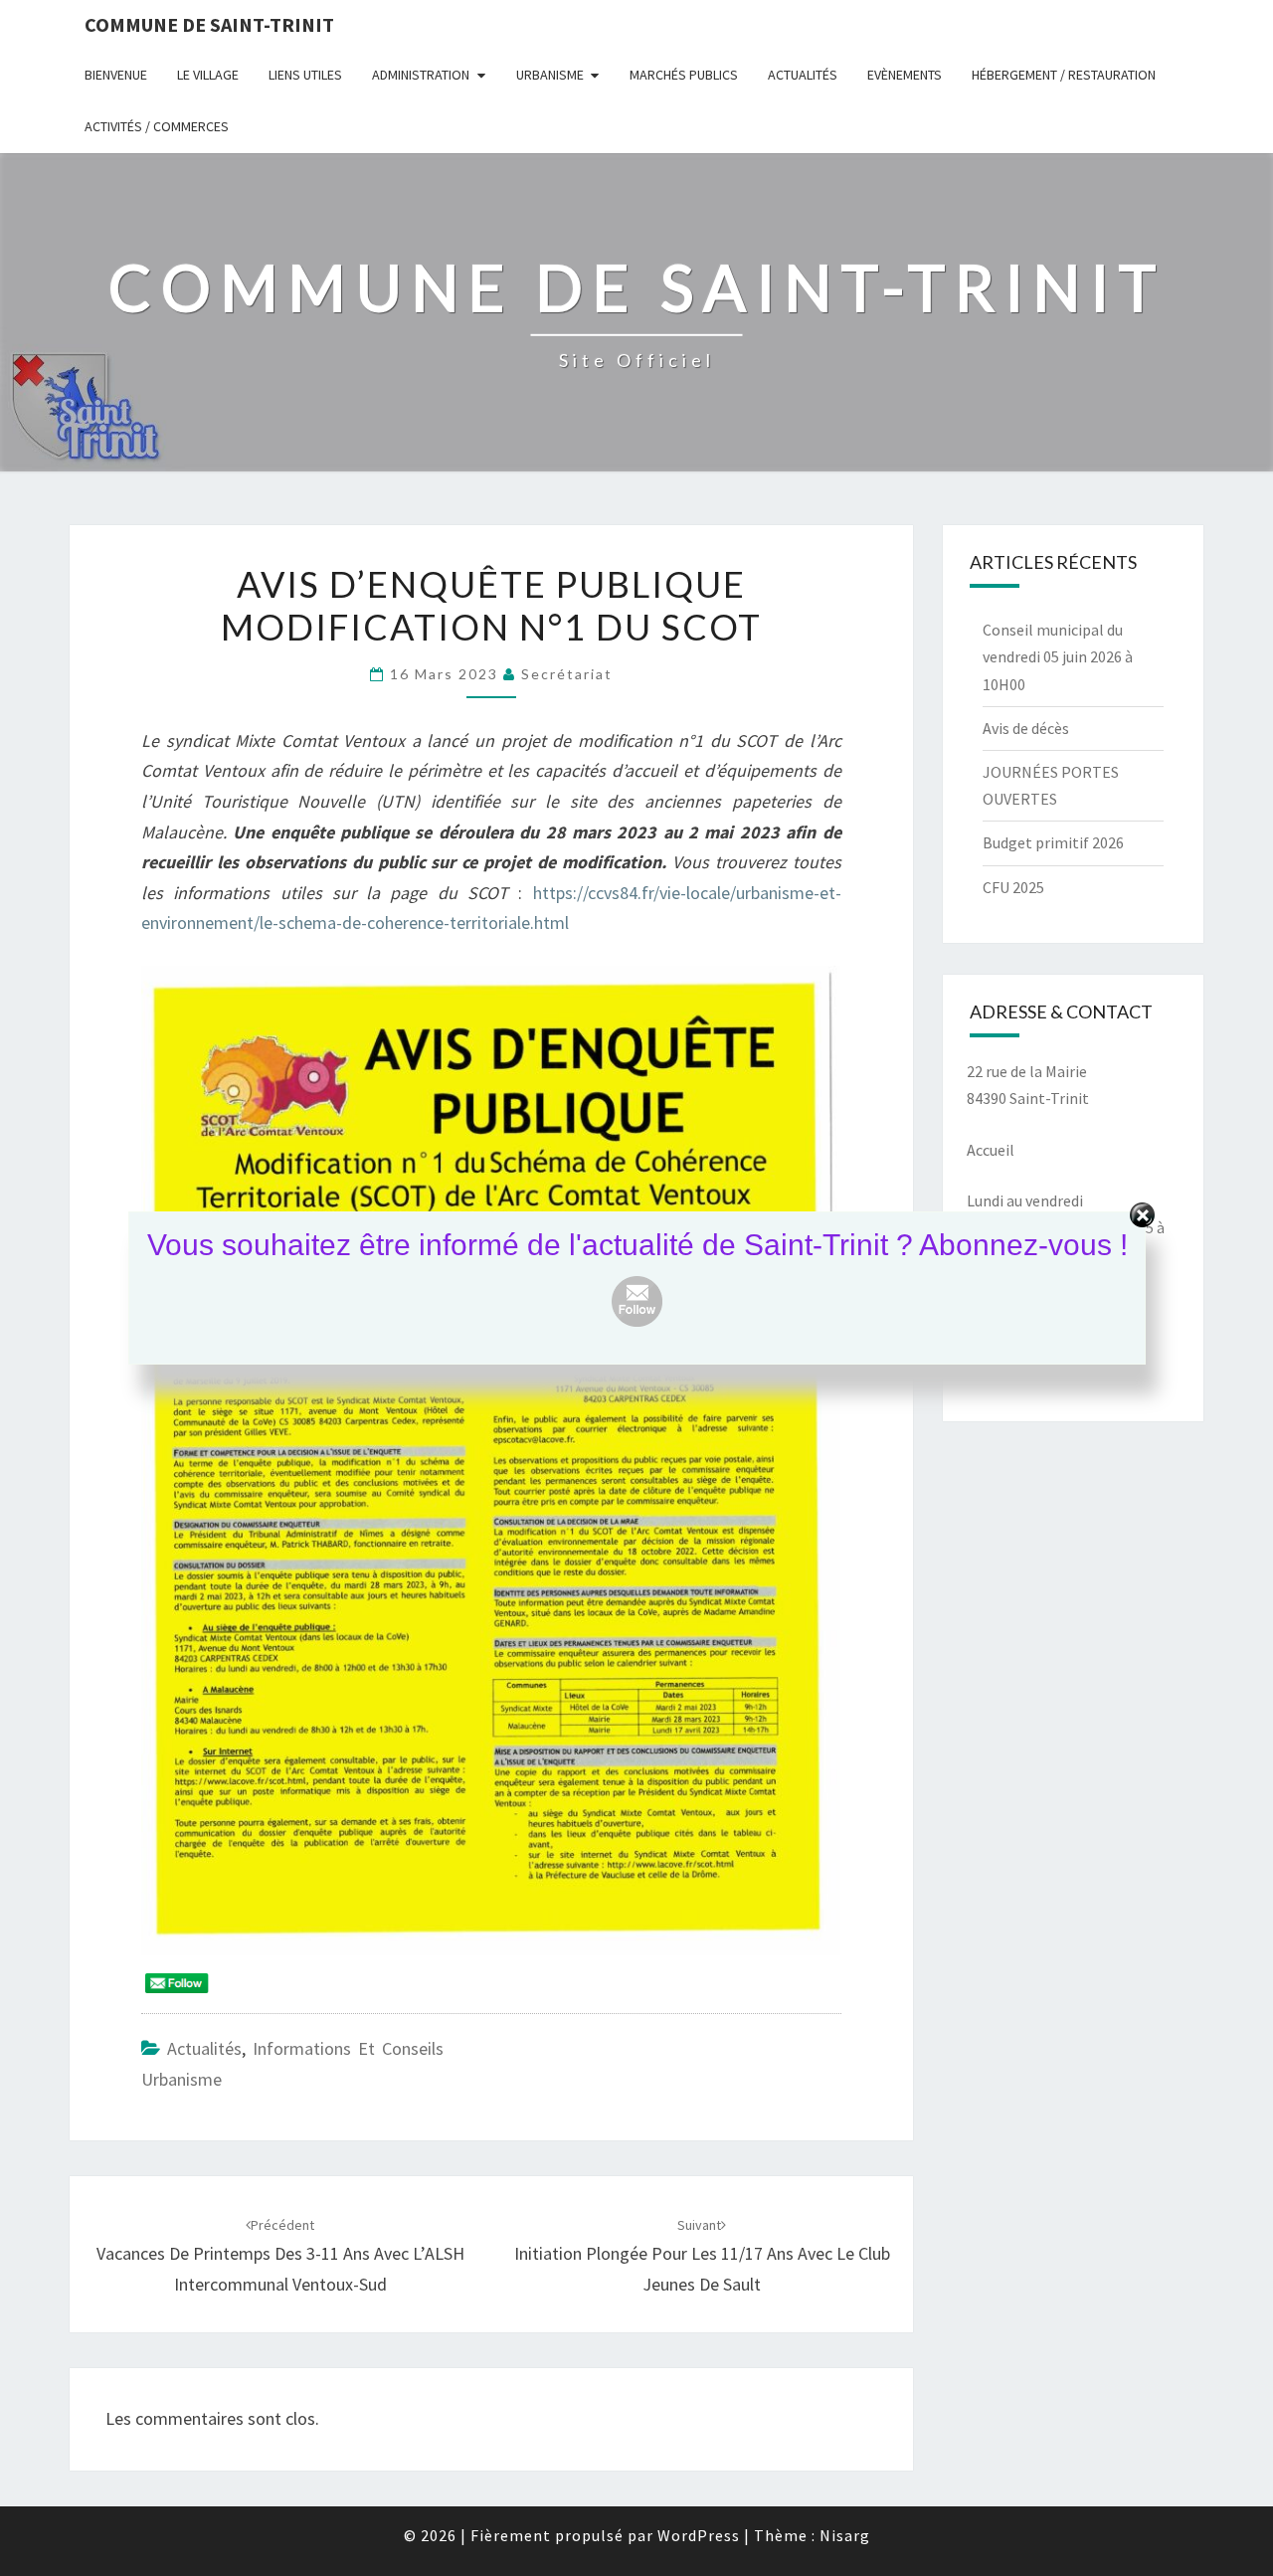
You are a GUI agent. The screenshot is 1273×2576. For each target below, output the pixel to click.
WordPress (699, 2535)
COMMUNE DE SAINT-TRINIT (209, 24)
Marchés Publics (684, 75)
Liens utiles (305, 75)
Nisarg (845, 2535)
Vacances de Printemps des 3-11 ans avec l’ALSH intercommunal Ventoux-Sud (280, 2256)
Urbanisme (550, 75)
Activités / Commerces (157, 126)
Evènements (905, 75)
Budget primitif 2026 (1053, 842)
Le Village (208, 75)
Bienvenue (116, 75)
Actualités (803, 75)
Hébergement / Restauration (1064, 75)
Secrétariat (567, 674)
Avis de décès (1026, 728)
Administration (421, 75)
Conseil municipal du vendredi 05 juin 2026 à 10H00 (1058, 656)
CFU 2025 (1013, 887)
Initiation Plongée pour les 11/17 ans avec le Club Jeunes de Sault (702, 2256)
